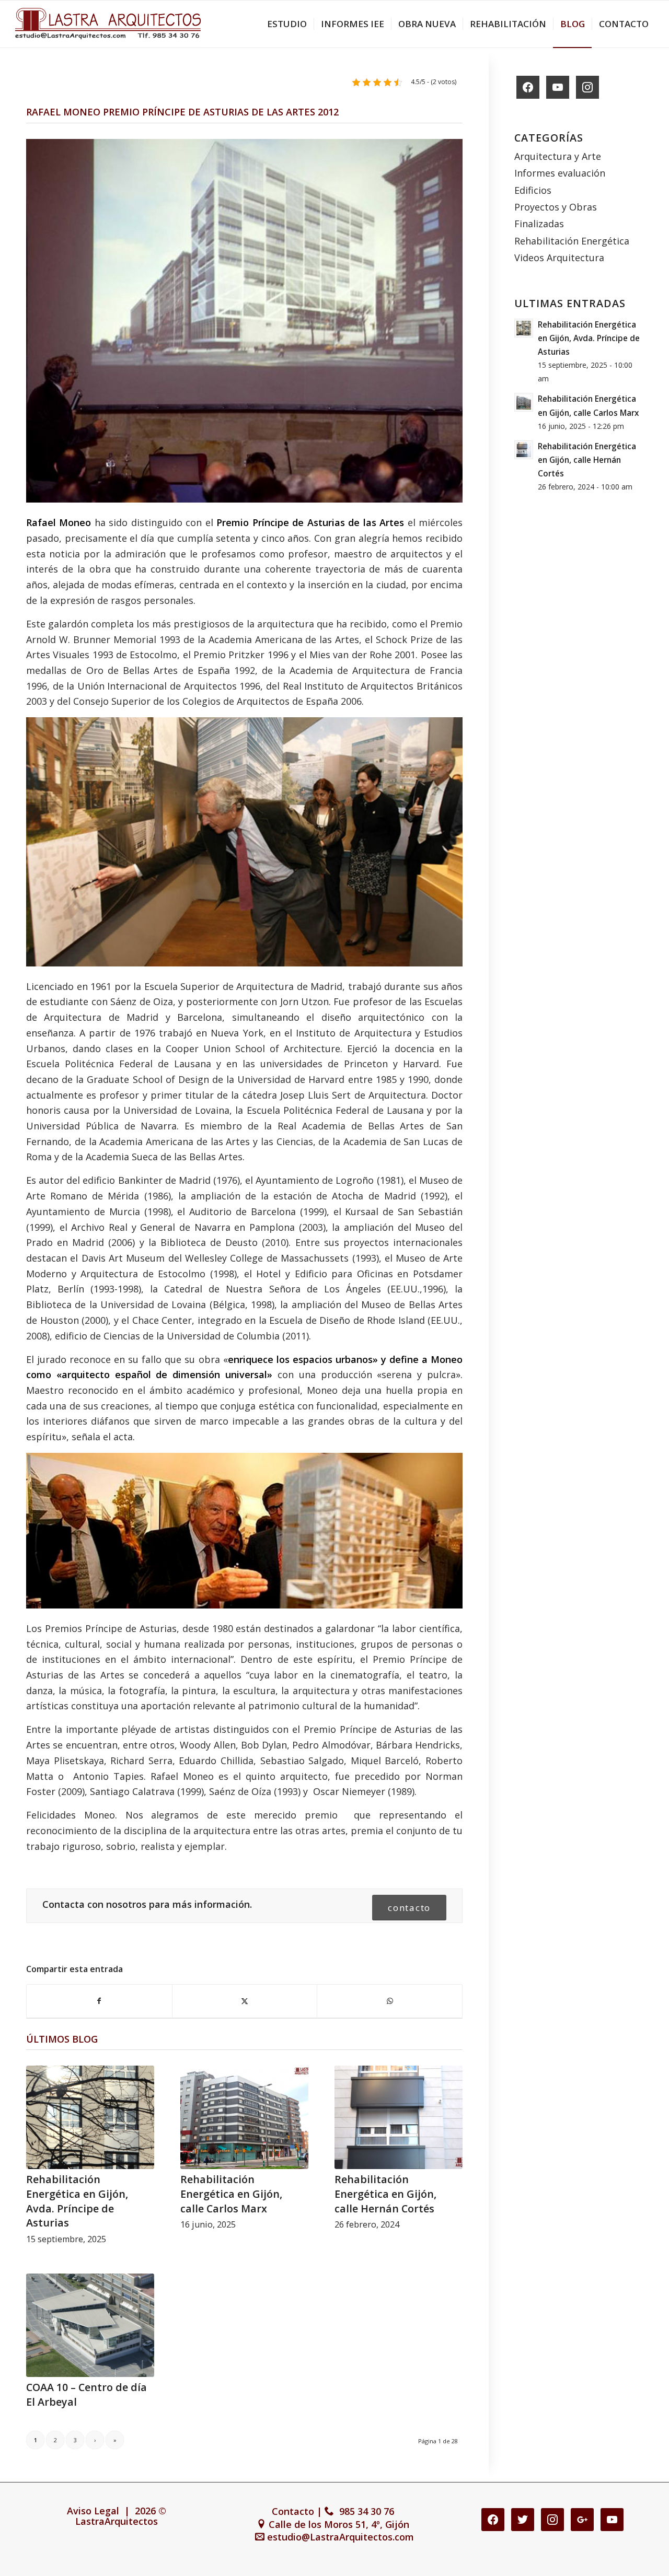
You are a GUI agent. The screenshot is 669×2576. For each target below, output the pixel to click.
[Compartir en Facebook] (99, 2001)
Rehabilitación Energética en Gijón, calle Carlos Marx (231, 2194)
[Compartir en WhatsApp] (390, 2001)
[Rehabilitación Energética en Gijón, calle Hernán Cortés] (399, 2117)
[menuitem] (287, 24)
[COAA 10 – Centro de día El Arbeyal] (90, 2325)
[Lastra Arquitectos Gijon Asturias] (108, 24)
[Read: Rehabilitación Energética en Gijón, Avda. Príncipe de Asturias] (524, 328)
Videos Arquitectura (559, 258)
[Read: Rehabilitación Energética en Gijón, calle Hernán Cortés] (524, 450)
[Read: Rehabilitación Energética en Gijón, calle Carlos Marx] (524, 402)
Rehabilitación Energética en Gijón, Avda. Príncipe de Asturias (77, 2201)
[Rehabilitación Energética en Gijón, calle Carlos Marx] (244, 2117)
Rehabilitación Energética (572, 241)
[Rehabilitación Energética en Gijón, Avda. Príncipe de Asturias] (90, 2117)
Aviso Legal (93, 2511)
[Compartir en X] (245, 2001)
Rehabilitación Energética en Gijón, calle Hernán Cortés (385, 2194)
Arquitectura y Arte (558, 156)
